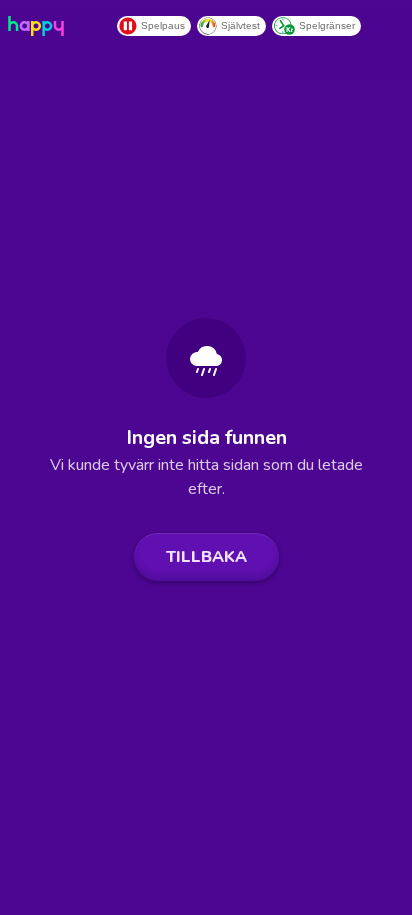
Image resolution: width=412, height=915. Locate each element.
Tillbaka (206, 557)
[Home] (40, 26)
